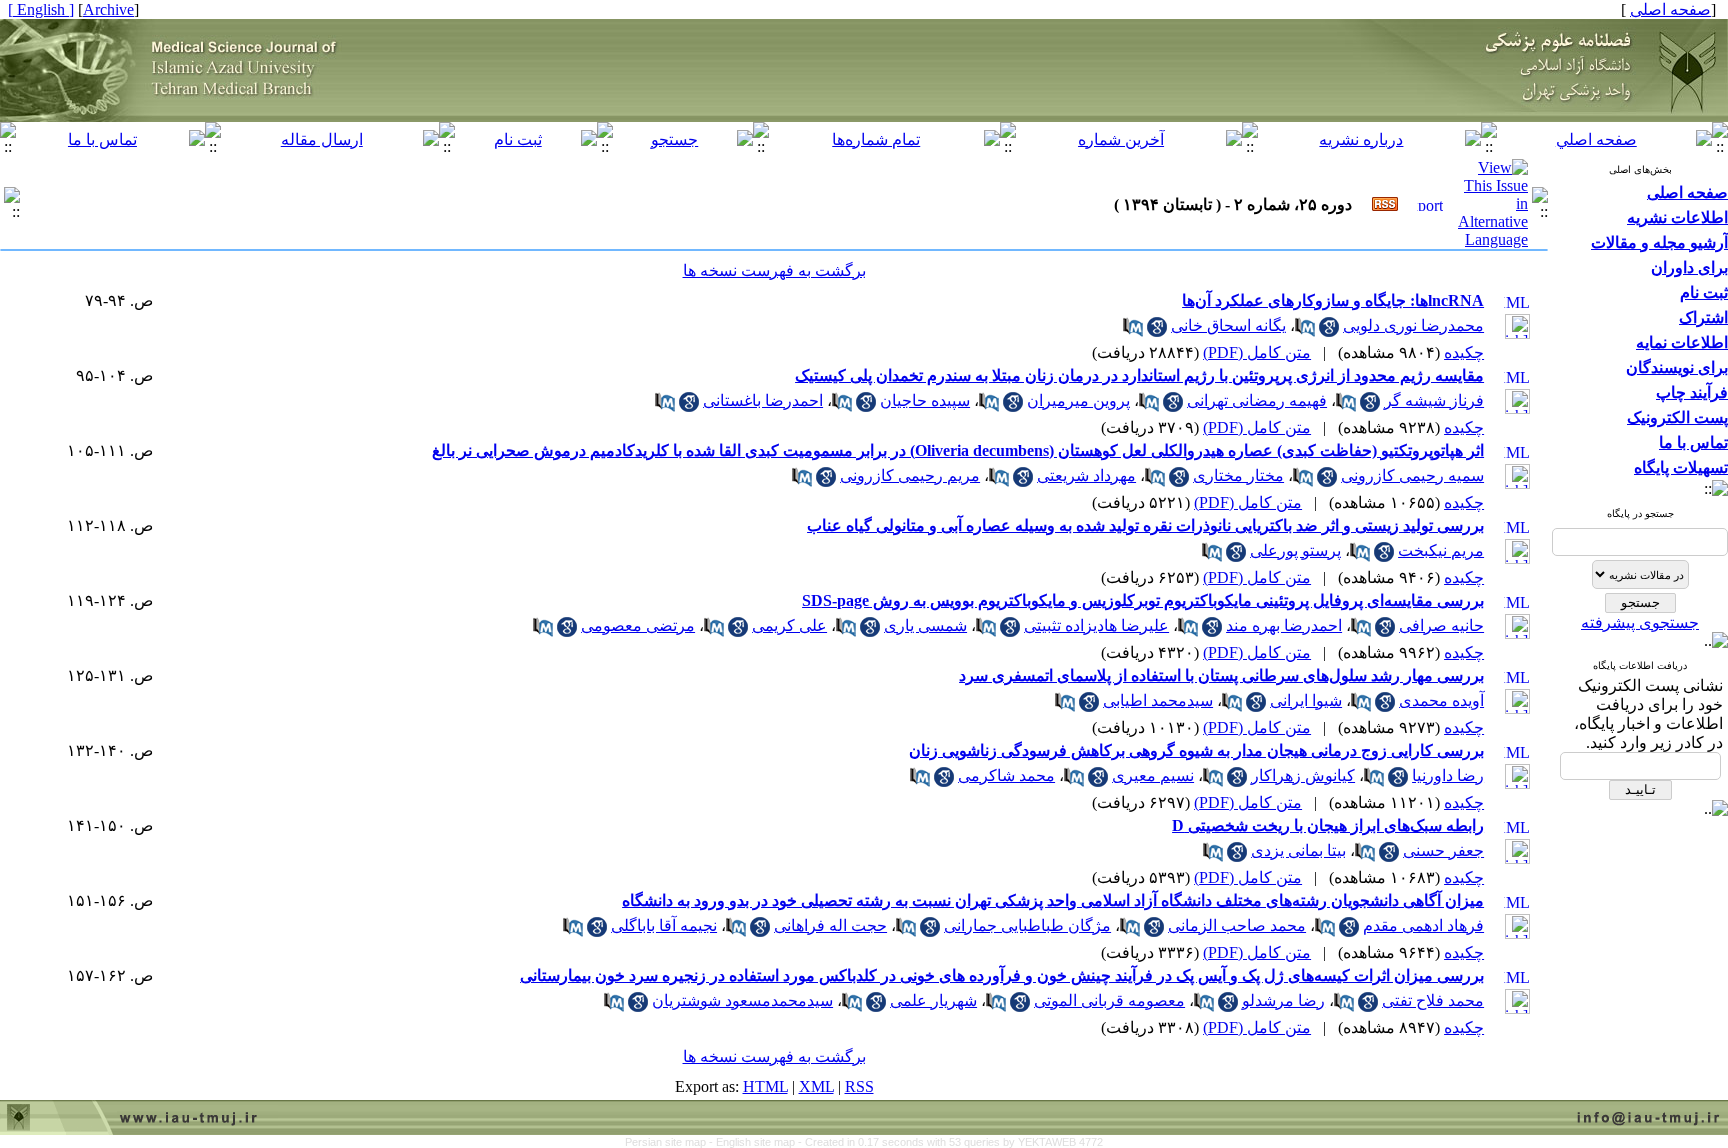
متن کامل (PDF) (1257, 352)
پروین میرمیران (1078, 400)
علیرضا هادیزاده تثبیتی (1096, 625)
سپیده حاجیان (925, 400)
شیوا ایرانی (1306, 700)
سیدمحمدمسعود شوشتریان (742, 1000)
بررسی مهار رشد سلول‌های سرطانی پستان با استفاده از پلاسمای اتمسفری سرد (1221, 675)
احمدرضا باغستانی (763, 400)
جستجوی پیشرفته (1640, 622)
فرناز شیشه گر (1434, 400)
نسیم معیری (1153, 775)
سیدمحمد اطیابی (1158, 700)
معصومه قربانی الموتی (1109, 1000)
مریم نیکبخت (1441, 550)
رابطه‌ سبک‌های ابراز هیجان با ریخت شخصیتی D (1328, 825)
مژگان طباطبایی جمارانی (1027, 925)
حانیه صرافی (1441, 625)
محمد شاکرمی (1006, 775)
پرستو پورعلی (1295, 550)
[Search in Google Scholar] (1329, 331)
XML (816, 1086)
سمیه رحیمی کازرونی (1412, 475)
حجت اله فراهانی (830, 925)
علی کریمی (789, 625)
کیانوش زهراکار (1303, 775)
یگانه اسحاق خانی (1228, 325)
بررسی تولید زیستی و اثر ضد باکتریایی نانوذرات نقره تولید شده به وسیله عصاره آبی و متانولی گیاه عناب (1145, 525)
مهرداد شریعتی (1086, 475)
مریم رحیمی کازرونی (910, 475)
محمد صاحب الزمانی (1237, 925)
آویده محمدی (1441, 700)
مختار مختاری (1238, 475)
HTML (765, 1086)
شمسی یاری (925, 625)
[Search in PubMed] (1305, 331)
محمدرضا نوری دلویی (1413, 325)
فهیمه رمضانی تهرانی (1257, 400)
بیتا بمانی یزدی (1298, 850)
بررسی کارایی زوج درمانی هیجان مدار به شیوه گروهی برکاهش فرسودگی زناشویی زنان (1196, 750)
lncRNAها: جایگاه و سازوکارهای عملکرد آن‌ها (1333, 300)
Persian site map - (670, 1142)
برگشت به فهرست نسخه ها (774, 270)
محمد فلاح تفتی (1433, 1000)
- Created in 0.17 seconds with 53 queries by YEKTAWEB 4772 (950, 1142)
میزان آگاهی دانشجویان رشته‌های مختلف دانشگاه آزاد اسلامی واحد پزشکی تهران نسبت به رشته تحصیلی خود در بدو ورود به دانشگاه (1053, 900)
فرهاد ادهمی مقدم (1423, 925)
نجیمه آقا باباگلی (664, 925)
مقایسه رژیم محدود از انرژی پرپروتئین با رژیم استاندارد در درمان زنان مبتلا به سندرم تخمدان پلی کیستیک (1139, 375)
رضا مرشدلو (1283, 1000)
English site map (757, 1142)
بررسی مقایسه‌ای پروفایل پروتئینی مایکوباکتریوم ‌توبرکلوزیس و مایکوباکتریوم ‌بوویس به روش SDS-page (1143, 600)
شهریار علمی (933, 1000)
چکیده (1464, 352)
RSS (859, 1086)
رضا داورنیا (1448, 775)
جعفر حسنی (1443, 850)
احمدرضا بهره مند (1284, 625)
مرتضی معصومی (638, 625)
